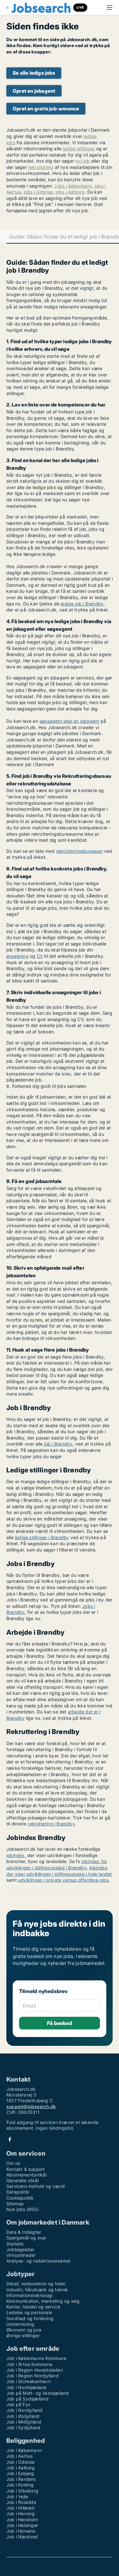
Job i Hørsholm (22, 2520)
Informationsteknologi (29, 2295)
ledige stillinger (79, 149)
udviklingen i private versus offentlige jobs (63, 1880)
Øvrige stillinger (23, 2335)
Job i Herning (21, 2514)
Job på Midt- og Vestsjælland (38, 2393)
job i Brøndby (58, 1444)
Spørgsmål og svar (26, 2238)
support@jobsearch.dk (31, 2106)
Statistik (15, 2244)
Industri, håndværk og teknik (37, 2290)
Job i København (24, 2450)
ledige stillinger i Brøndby (42, 1537)
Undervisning (20, 2324)
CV (40, 956)
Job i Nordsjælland (26, 2387)
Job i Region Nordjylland (33, 2376)
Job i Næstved (22, 2537)
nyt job (83, 161)
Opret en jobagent (34, 91)
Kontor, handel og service (33, 2307)
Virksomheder (21, 2255)
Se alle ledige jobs (34, 73)
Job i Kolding (20, 2485)
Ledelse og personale (29, 2312)
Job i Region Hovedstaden (35, 2370)
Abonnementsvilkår (27, 2175)
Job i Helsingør (22, 2525)
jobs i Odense (38, 192)
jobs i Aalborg (70, 192)
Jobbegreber (20, 2249)
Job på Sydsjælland (28, 2399)
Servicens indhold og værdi (36, 2186)
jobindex (16, 1855)
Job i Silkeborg (22, 2491)
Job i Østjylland (23, 2416)
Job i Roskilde (21, 2502)
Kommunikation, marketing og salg (43, 2301)
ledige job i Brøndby (82, 604)
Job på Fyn (18, 2404)
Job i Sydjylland (23, 2427)
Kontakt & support (26, 2169)
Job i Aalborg (21, 2468)
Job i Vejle (17, 2496)
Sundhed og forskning (30, 2318)
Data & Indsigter (24, 2232)
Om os (13, 2163)
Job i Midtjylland (24, 2422)
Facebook (10, 2139)
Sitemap (15, 2204)
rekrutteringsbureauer (79, 851)
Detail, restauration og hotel (36, 2284)
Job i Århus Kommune (29, 2364)
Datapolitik (18, 2192)
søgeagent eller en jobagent (69, 721)
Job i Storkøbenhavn (29, 2381)
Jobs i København (73, 186)
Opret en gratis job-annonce (46, 109)
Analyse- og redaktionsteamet (39, 2261)
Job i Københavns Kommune (36, 2358)
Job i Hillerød (20, 2508)
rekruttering (41, 167)
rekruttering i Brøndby (51, 1824)
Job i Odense (20, 2462)
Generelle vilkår (23, 2180)
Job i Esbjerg (20, 2473)
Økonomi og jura (24, 2330)
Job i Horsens (21, 2531)
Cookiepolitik (20, 2198)
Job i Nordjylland (24, 2410)
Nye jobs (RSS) (23, 2209)
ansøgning (17, 956)
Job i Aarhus (20, 2456)
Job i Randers (21, 2479)
